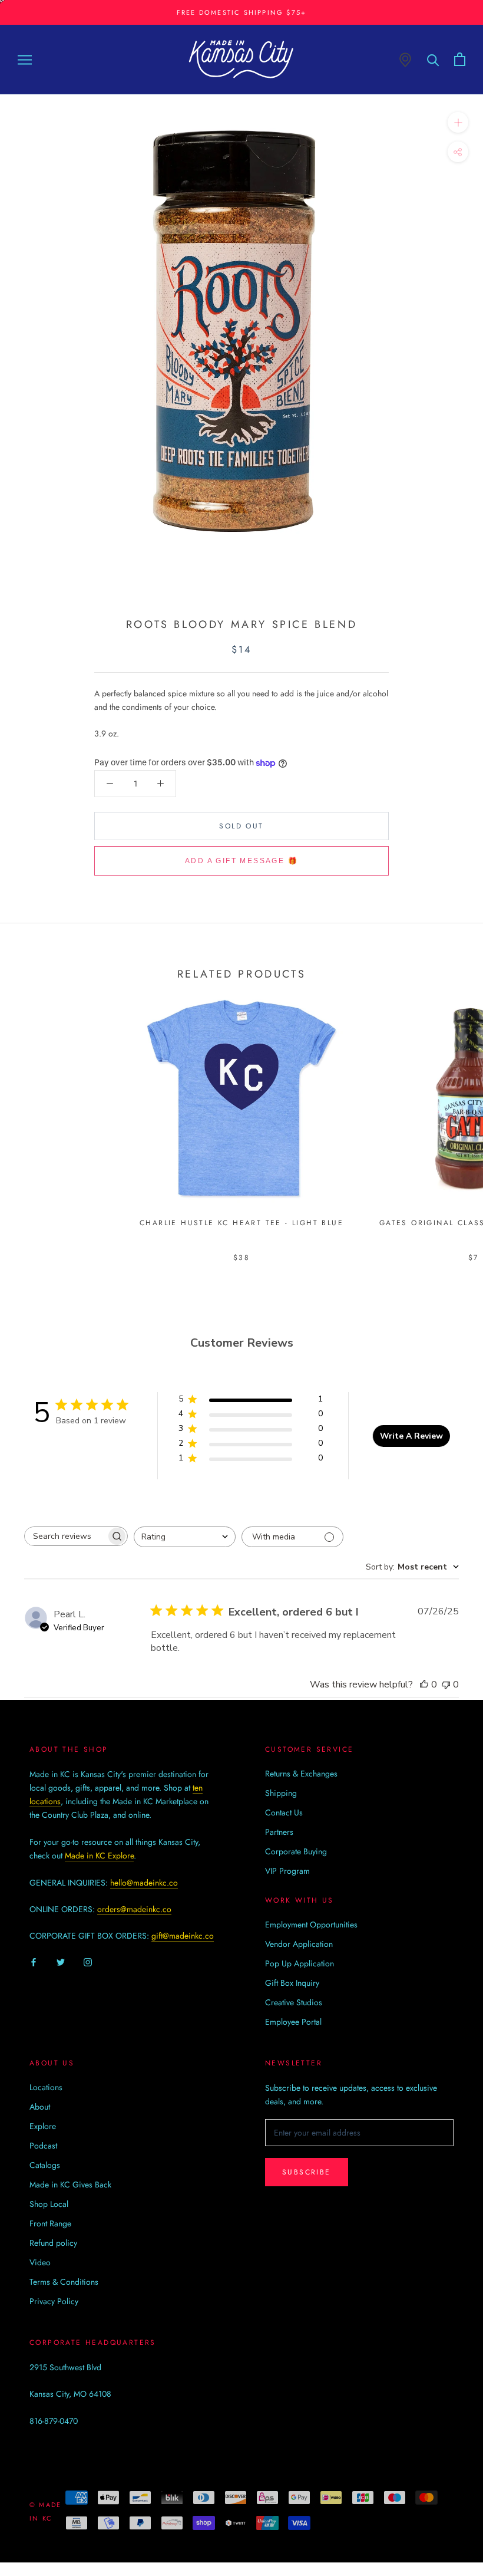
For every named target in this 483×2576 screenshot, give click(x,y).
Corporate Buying (296, 1851)
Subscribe (307, 2172)
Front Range (50, 2223)
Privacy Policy (54, 2301)
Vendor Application (299, 1944)
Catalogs (45, 2165)
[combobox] (185, 1537)
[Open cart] (460, 59)
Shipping (281, 1793)
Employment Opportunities (311, 1924)
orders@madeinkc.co (134, 1909)
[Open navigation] (25, 59)
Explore (43, 2126)
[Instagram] (88, 1962)
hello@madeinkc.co (144, 1883)
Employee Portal (293, 2022)
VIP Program (287, 1871)
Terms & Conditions (64, 2282)
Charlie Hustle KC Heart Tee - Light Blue (241, 1223)
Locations (46, 2087)
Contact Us (284, 1812)
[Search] (433, 59)
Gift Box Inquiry (292, 1983)
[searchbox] (65, 1536)
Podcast (43, 2146)
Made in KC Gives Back (70, 2184)
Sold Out (241, 826)
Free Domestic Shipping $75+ (241, 12)
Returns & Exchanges (301, 1774)
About (40, 2107)
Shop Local (49, 2204)
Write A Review (411, 1436)
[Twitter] (61, 1962)
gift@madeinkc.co (183, 1936)
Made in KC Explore (99, 1855)
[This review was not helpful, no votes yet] (446, 1685)
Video (40, 2262)
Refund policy (53, 2243)
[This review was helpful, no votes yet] (424, 1685)
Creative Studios (294, 2002)
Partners (279, 1832)
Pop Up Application (300, 1963)
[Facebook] (34, 1962)
